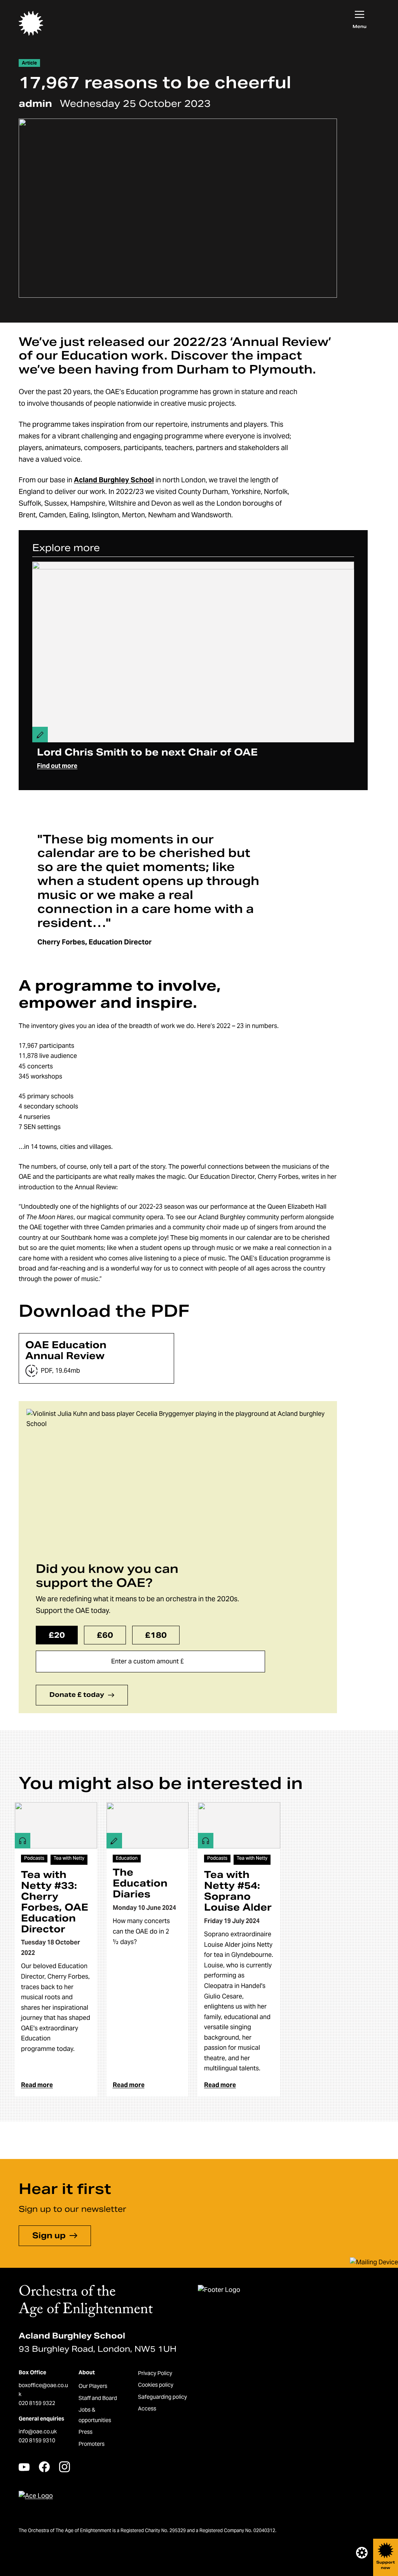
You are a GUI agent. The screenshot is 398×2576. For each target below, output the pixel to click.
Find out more (57, 766)
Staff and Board (98, 2398)
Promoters (92, 2444)
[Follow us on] (24, 2467)
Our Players (93, 2386)
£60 (105, 1635)
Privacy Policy (155, 2373)
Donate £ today (77, 1695)
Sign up (49, 2236)
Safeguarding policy (162, 2397)
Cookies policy (156, 2385)
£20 (57, 1635)
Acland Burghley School (114, 480)
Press (86, 2432)
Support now (386, 2565)
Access (147, 2408)
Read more (37, 2085)
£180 (156, 1635)
